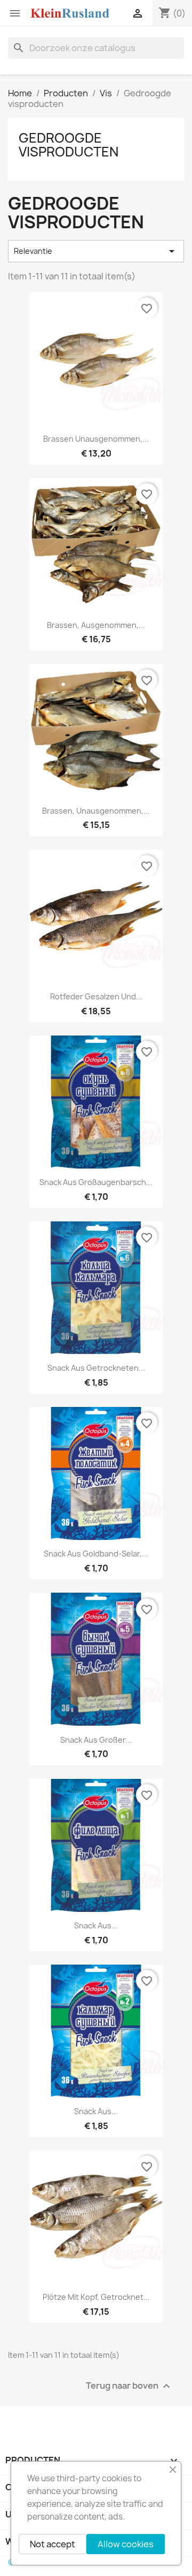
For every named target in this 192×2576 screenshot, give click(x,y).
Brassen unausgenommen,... (96, 439)
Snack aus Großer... (96, 1740)
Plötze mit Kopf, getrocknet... (96, 2297)
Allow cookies (126, 2544)
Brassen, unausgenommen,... (96, 811)
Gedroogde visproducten (69, 145)
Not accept (53, 2544)
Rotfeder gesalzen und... (96, 996)
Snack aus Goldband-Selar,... (96, 1554)
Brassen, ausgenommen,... (96, 625)
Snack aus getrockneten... (96, 1368)
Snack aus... (96, 1925)
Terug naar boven (129, 2386)
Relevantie (96, 251)
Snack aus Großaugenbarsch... (96, 1182)
